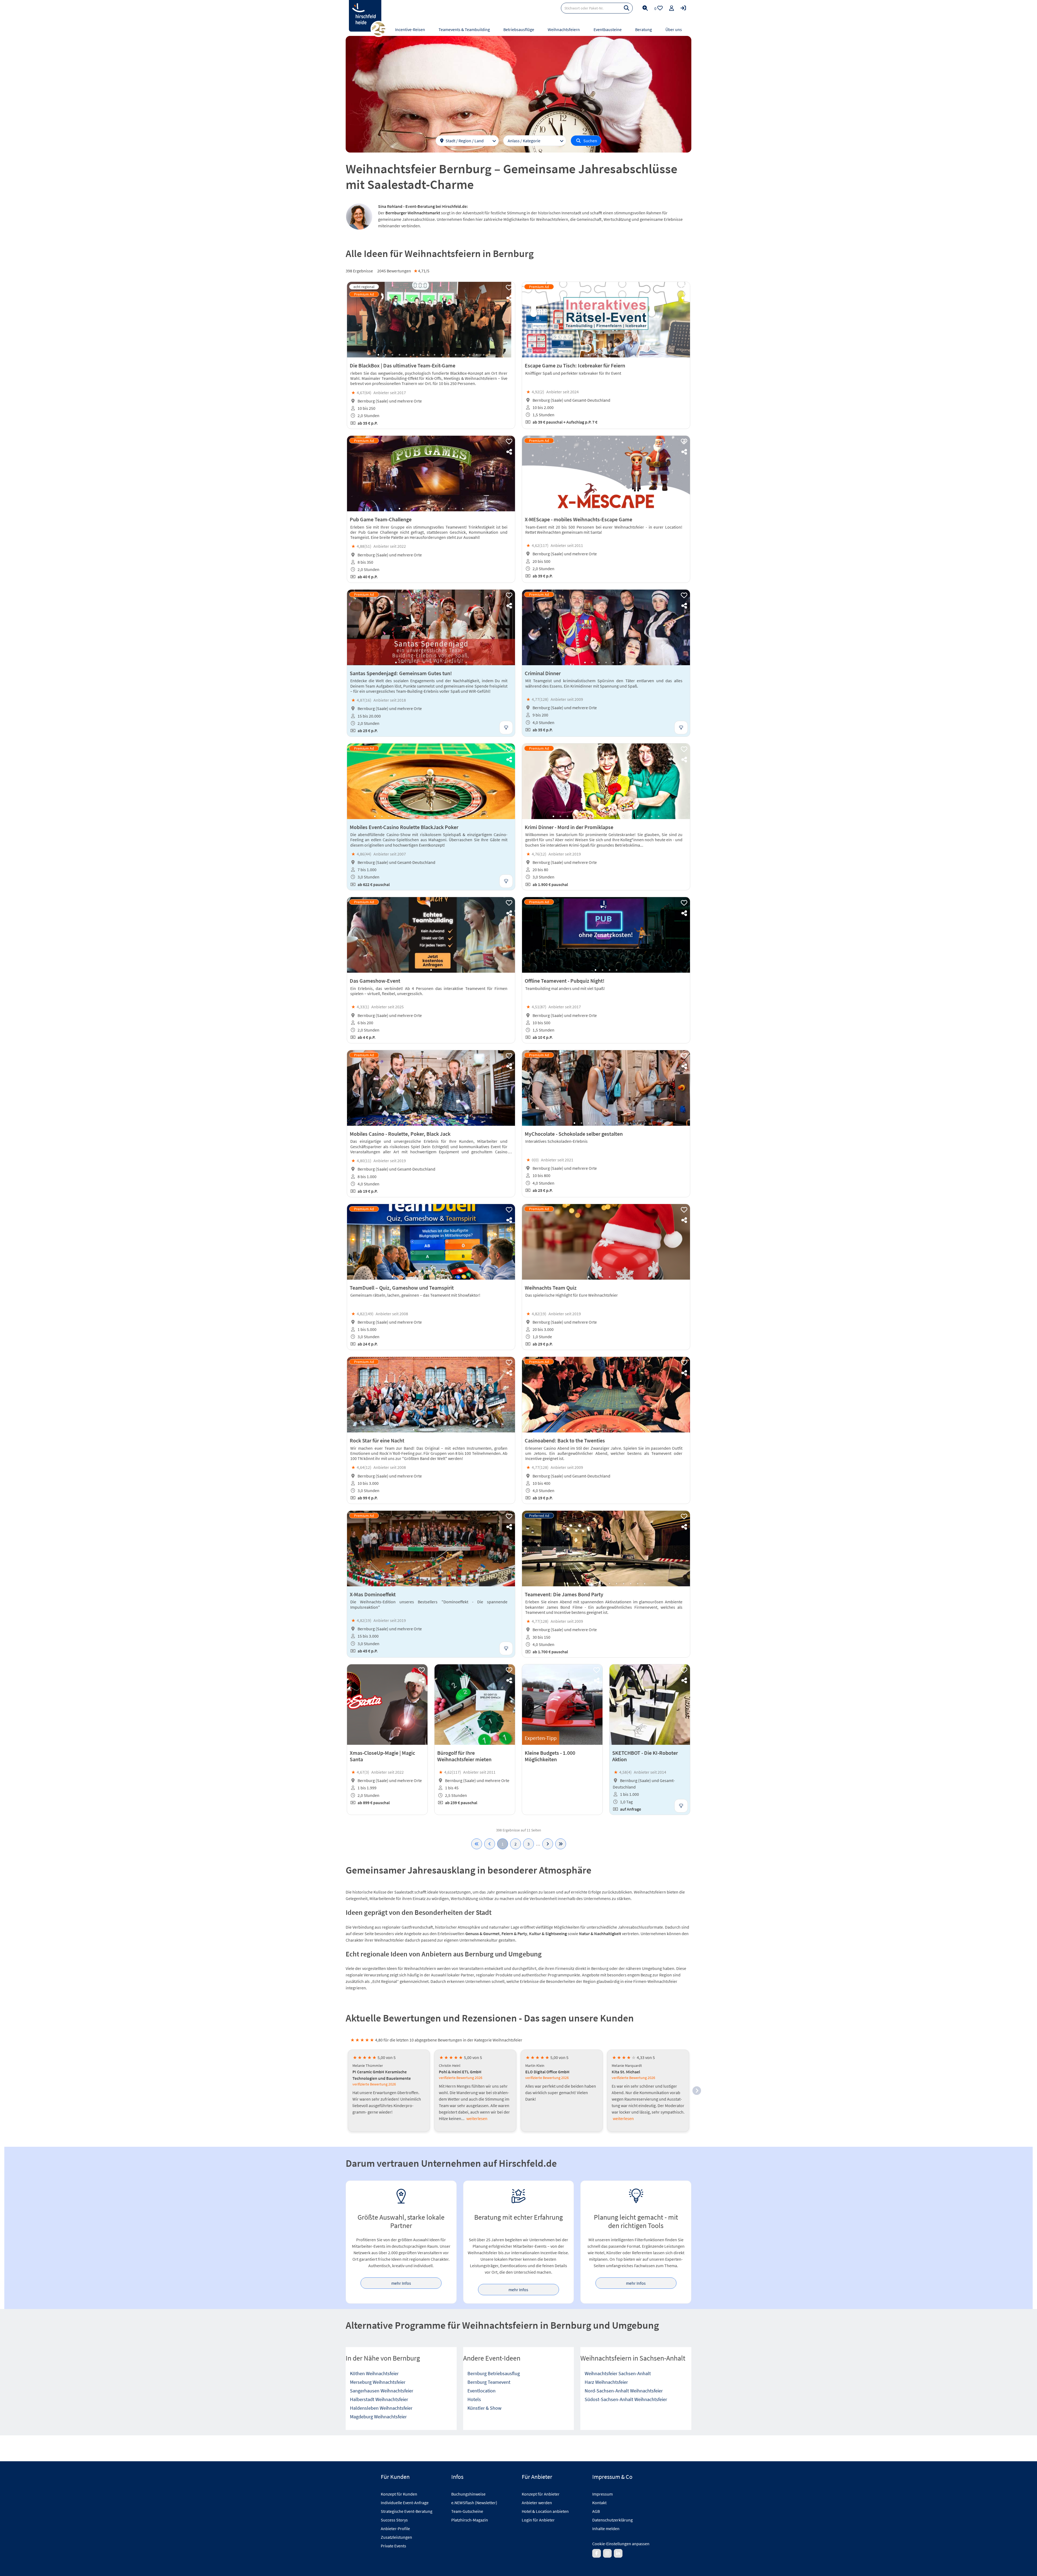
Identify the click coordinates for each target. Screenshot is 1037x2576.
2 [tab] (385, 355)
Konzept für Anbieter (541, 2494)
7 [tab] (420, 355)
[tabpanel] (431, 320)
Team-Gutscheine (467, 2511)
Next (506, 320)
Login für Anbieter (538, 2520)
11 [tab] (449, 355)
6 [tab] (413, 355)
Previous (356, 320)
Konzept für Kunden (399, 2494)
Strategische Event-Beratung (407, 2511)
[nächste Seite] (548, 1844)
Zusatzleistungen (396, 2537)
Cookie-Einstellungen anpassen (621, 2544)
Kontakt (599, 2503)
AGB (596, 2511)
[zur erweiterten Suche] (645, 8)
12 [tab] (456, 355)
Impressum (602, 2494)
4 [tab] (399, 355)
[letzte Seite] (561, 1844)
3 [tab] (392, 355)
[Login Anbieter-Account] (683, 8)
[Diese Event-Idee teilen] (509, 298)
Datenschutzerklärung (612, 2520)
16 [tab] (484, 355)
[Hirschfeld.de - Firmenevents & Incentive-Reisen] (365, 16)
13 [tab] (463, 355)
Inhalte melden (606, 2528)
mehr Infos (401, 2283)
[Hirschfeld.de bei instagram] (607, 2553)
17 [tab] (487, 816)
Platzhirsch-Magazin (470, 2520)
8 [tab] (427, 355)
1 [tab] (378, 355)
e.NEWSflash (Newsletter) (474, 2503)
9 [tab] (435, 355)
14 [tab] (470, 355)
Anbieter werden (537, 2503)
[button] (697, 2091)
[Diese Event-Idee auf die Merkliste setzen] (509, 288)
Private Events (393, 2546)
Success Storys (394, 2520)
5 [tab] (406, 355)
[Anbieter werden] (672, 8)
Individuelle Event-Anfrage (405, 2503)
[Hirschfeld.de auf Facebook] (597, 2553)
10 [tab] (442, 355)
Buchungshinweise (468, 2494)
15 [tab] (477, 355)
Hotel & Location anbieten (545, 2511)
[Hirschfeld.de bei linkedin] (618, 2553)
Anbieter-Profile (395, 2528)
